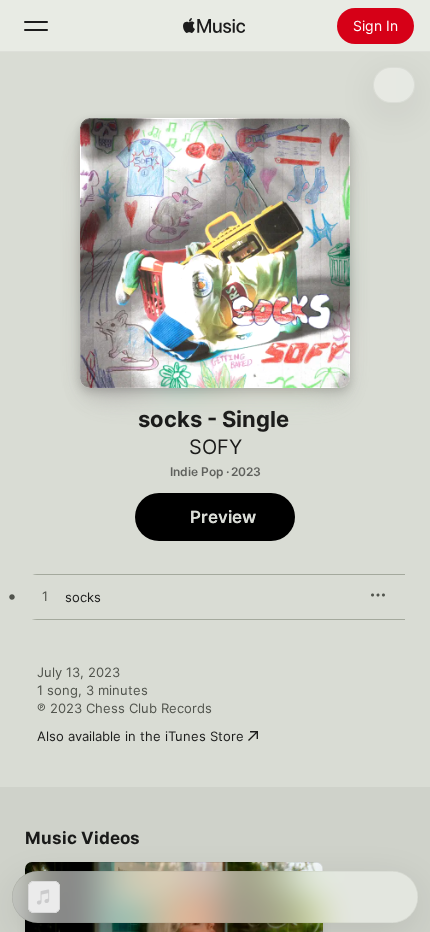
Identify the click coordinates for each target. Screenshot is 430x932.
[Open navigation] (36, 26)
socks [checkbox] (83, 597)
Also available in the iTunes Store (140, 736)
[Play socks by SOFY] (45, 597)
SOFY (215, 447)
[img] (214, 26)
